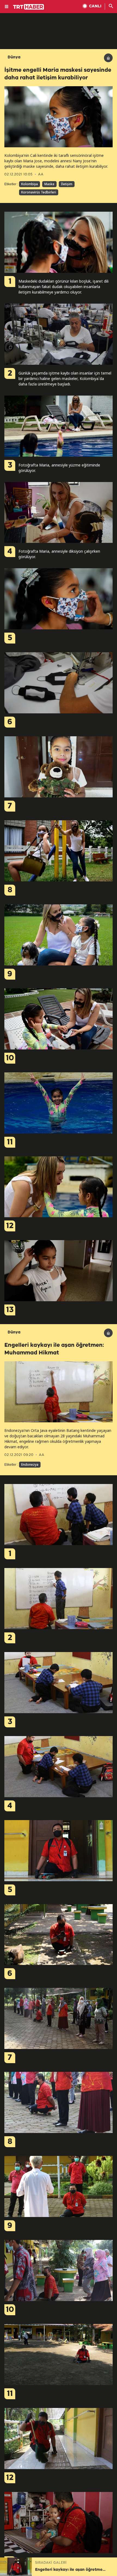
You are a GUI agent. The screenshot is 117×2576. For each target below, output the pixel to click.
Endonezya (30, 1464)
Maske (49, 184)
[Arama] (111, 7)
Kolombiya (30, 184)
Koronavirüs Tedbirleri (39, 192)
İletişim (67, 184)
